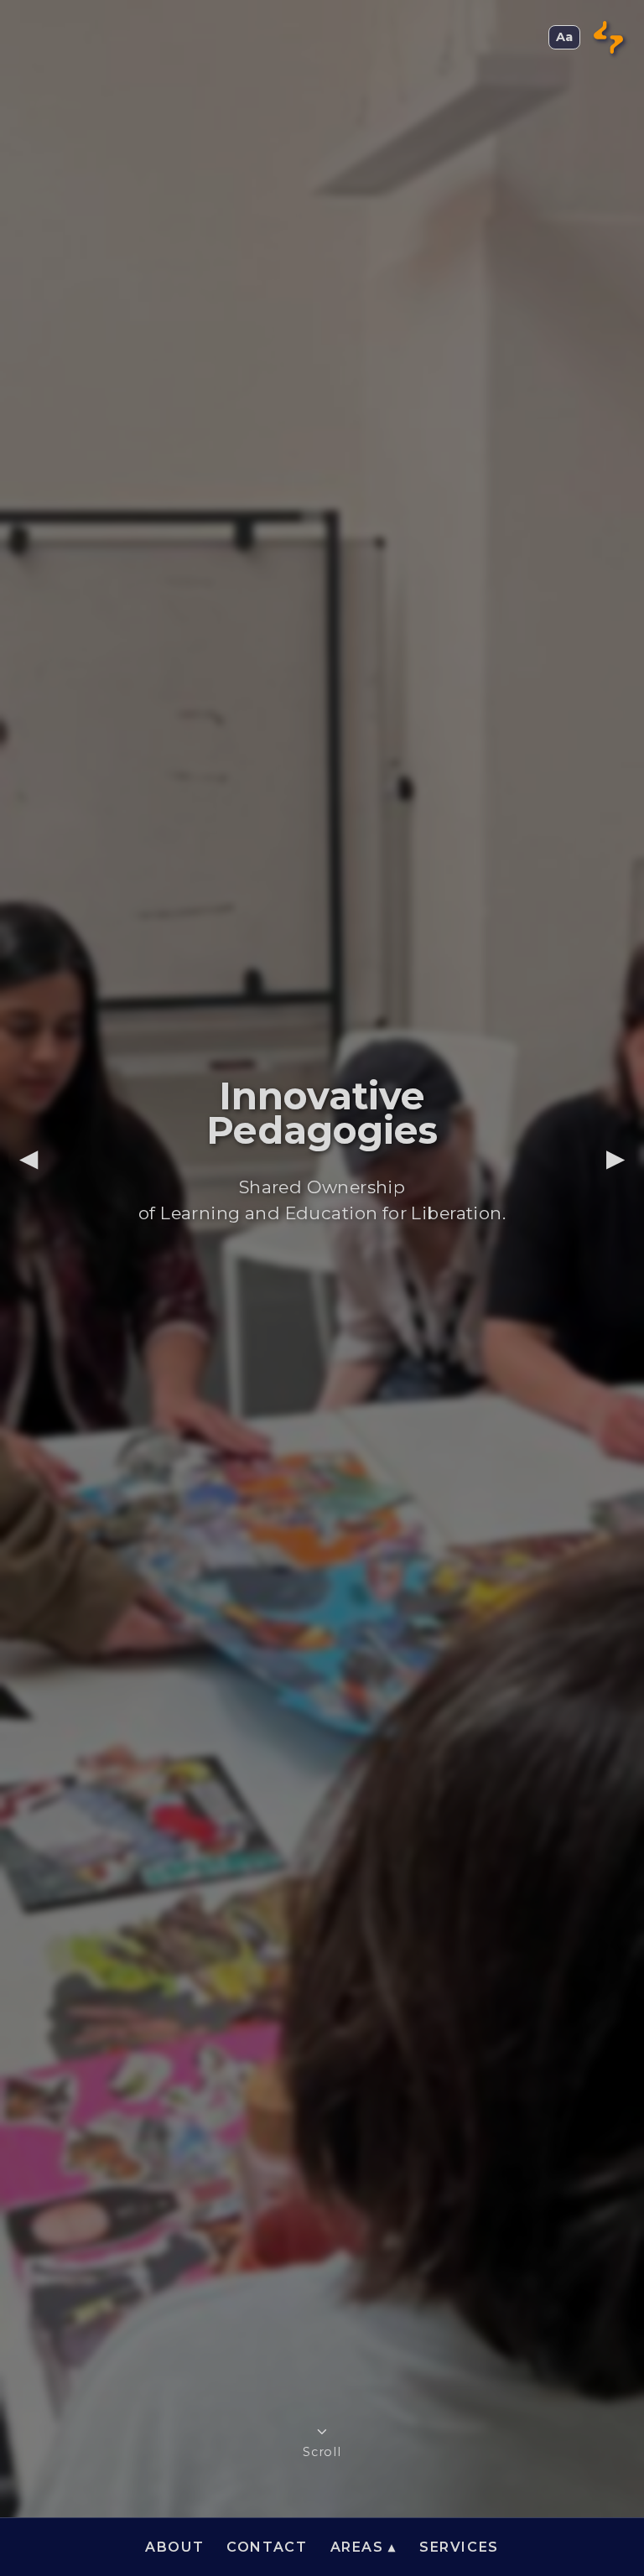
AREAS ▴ (364, 2547)
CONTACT (267, 2547)
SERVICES (459, 2547)
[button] (564, 37)
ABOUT (174, 2547)
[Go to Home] (608, 37)
